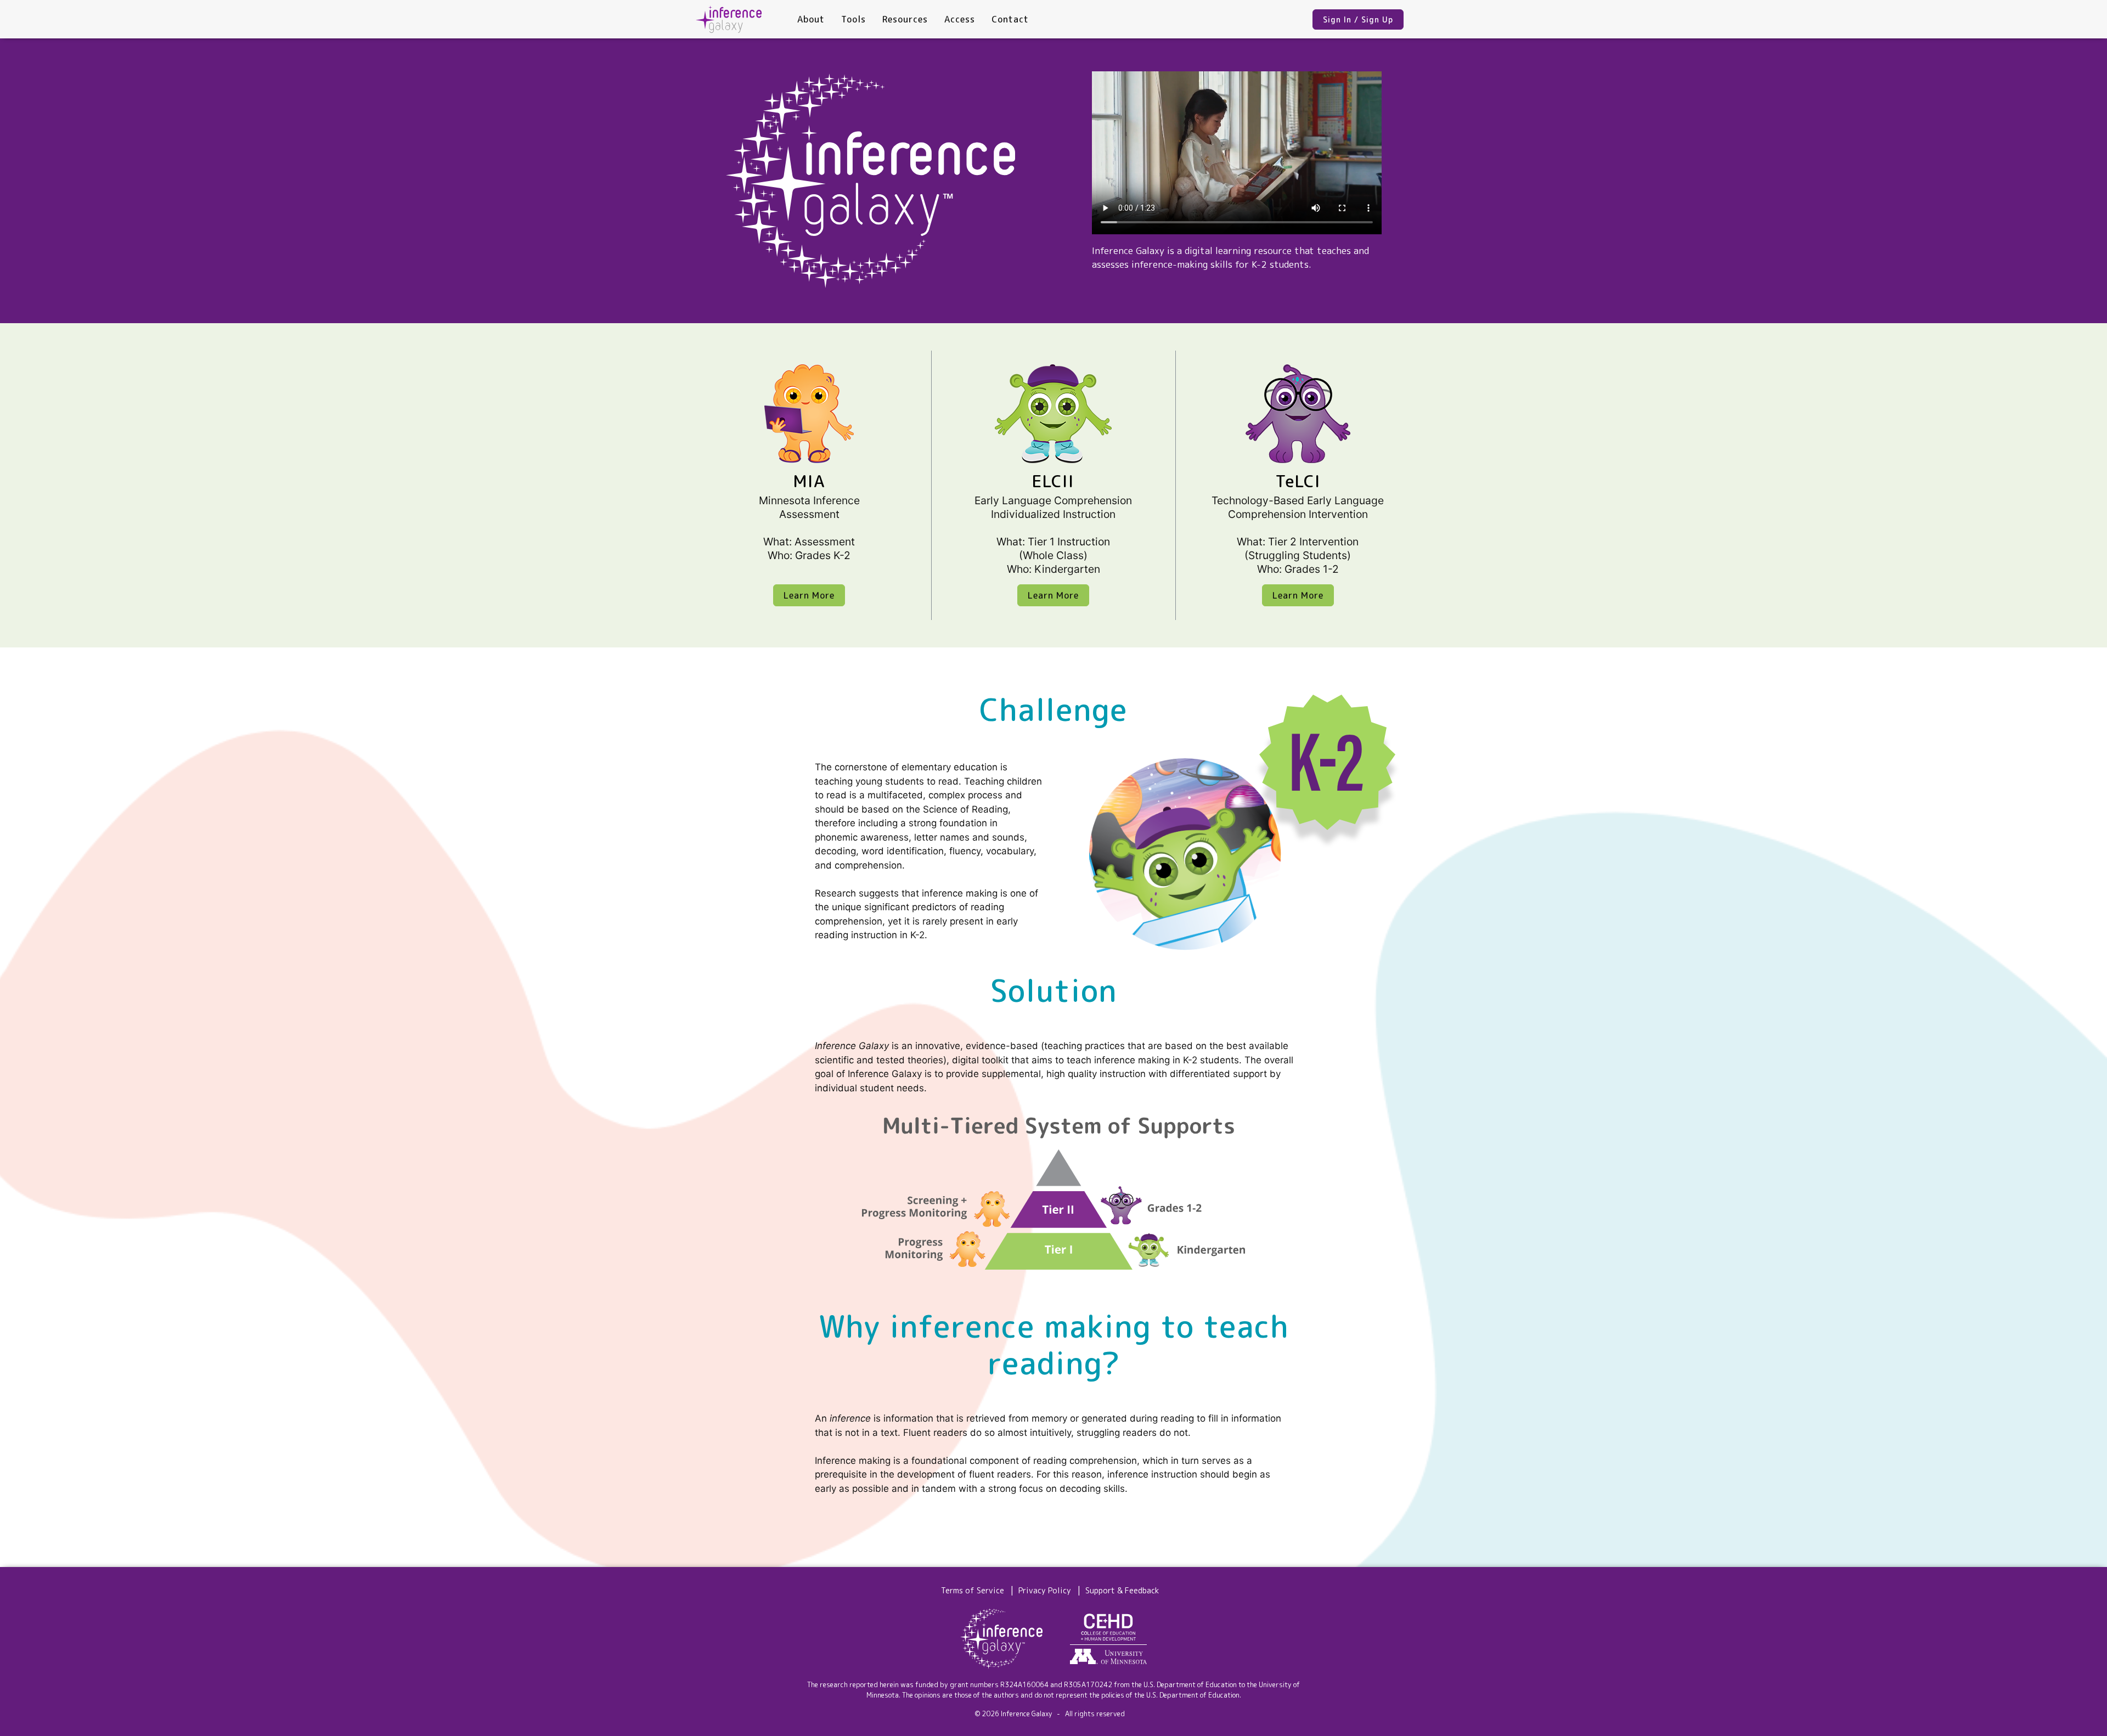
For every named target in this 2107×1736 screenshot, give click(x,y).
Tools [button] (853, 19)
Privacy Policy (1045, 1591)
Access (960, 19)
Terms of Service (973, 1591)
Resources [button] (905, 19)
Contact (1010, 19)
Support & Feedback (1122, 1591)
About (811, 19)
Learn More (809, 595)
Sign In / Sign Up (1358, 19)
